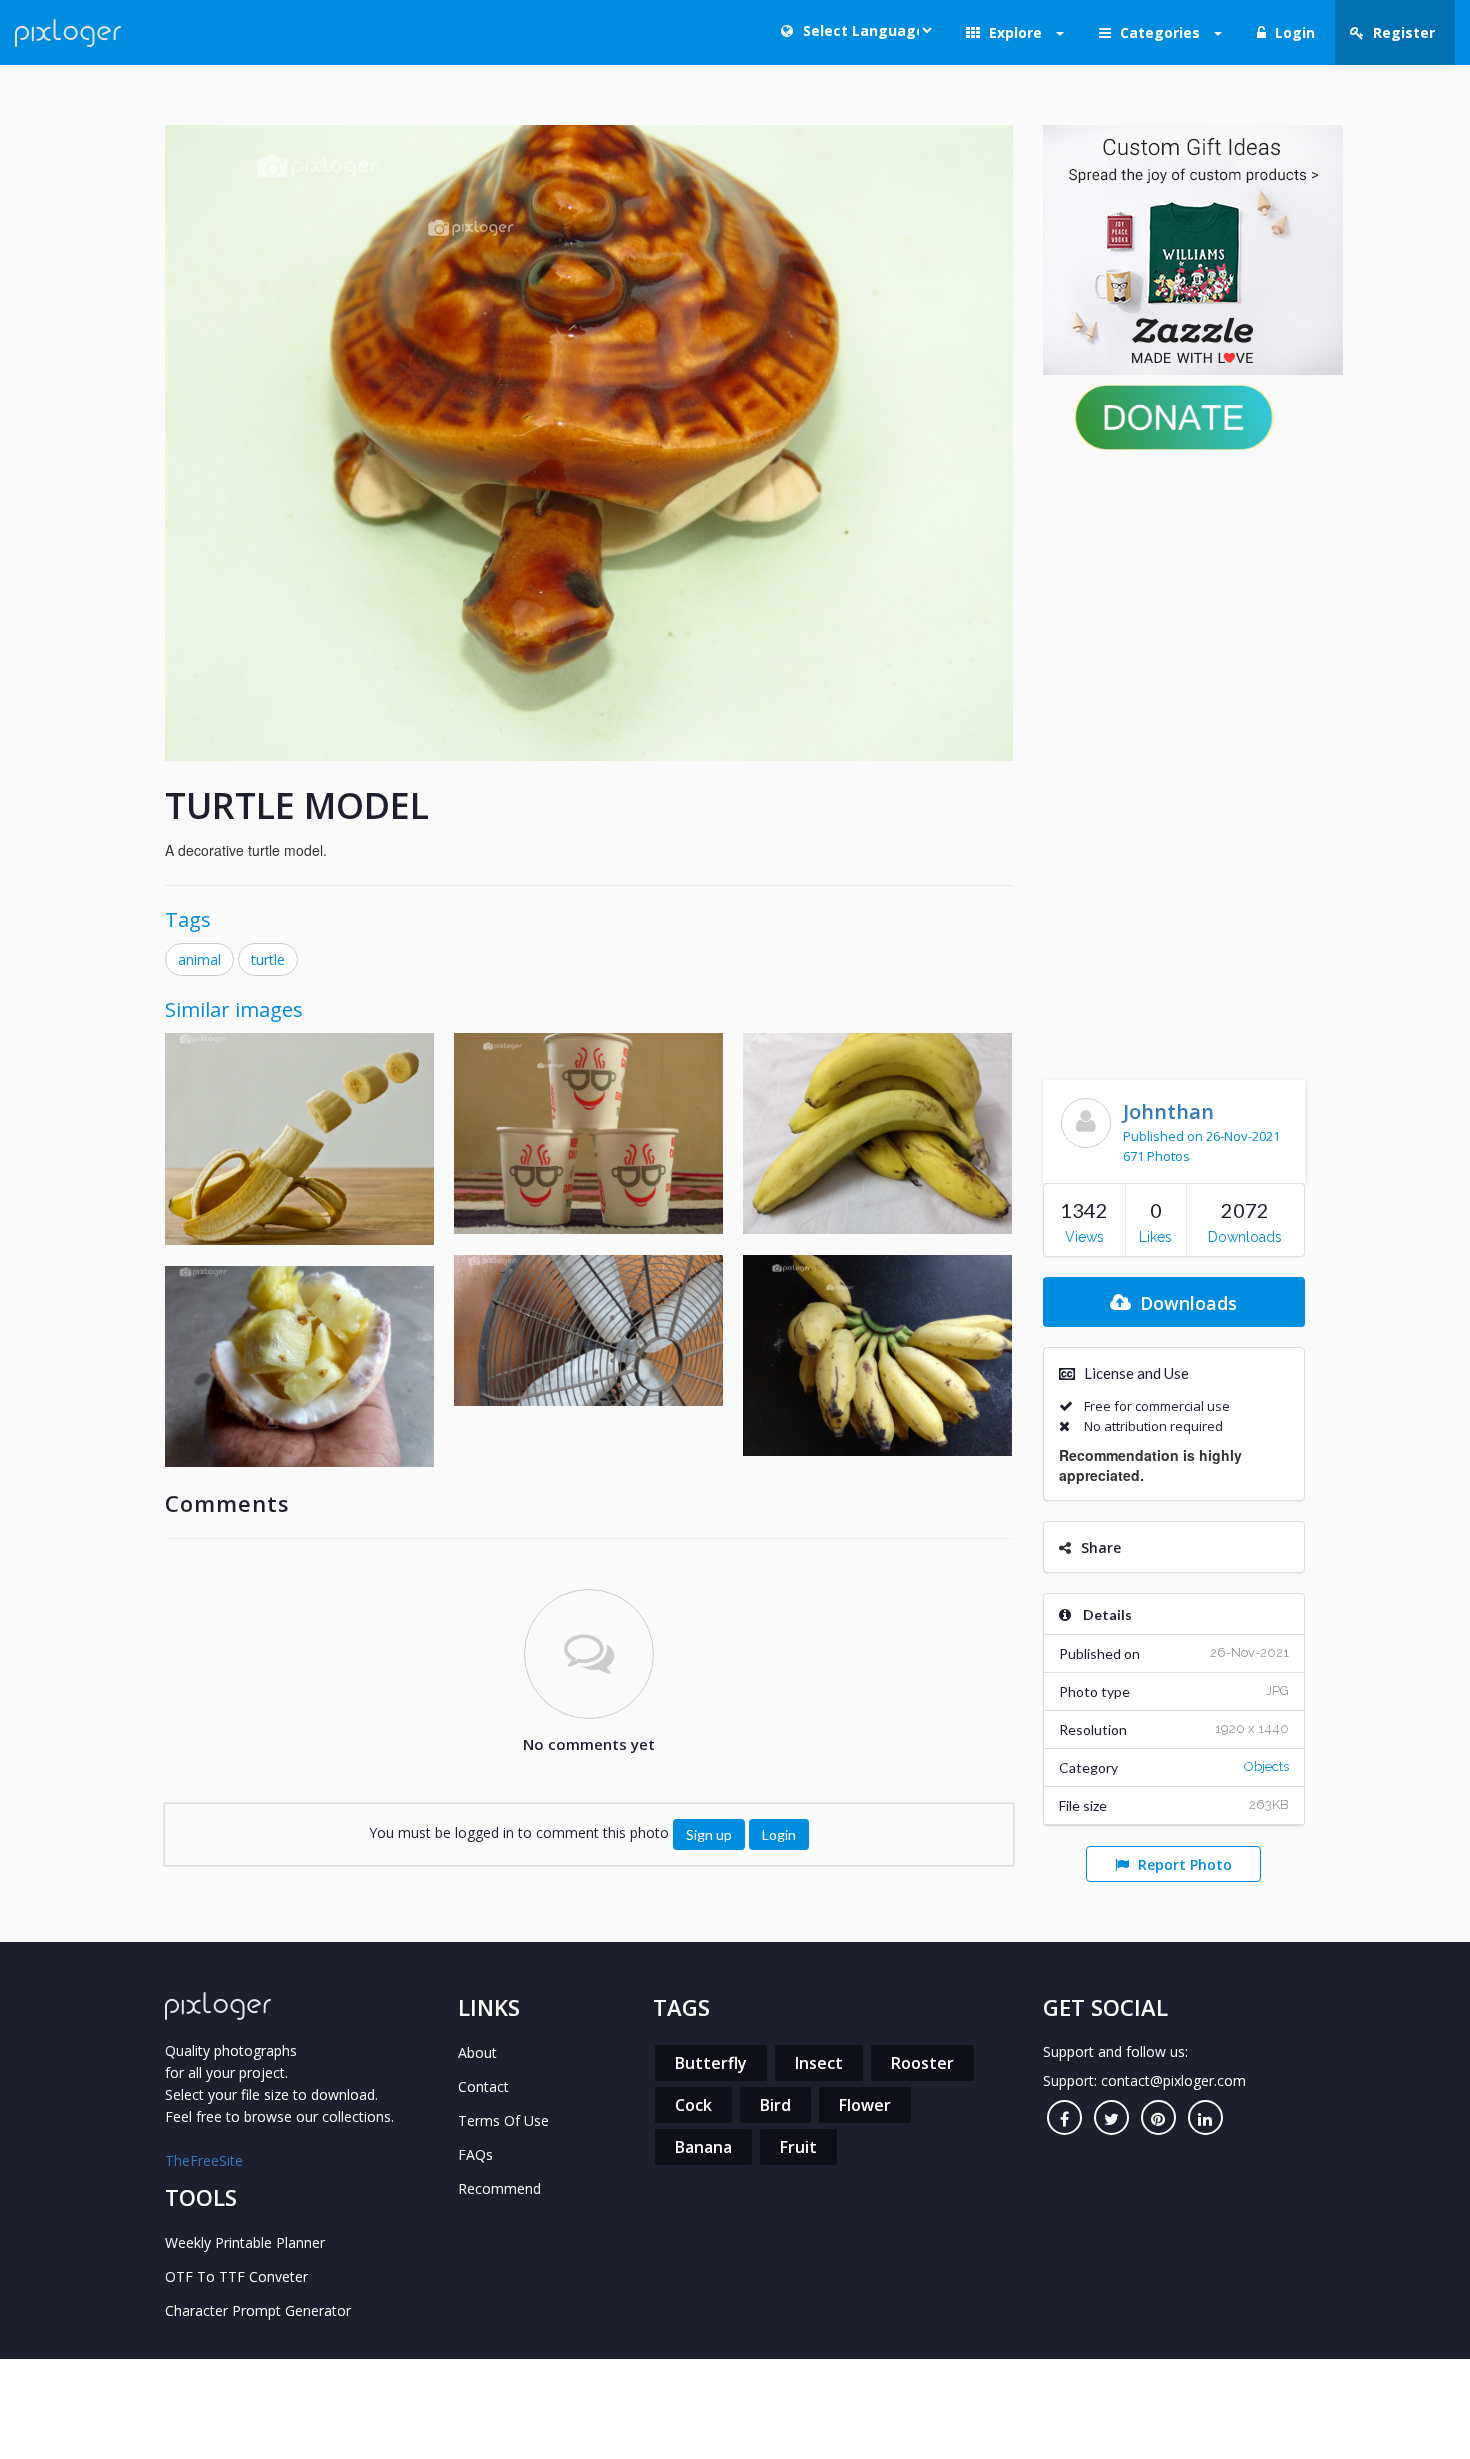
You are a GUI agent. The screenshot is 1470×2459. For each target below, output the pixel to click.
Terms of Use (503, 2120)
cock (693, 2105)
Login (779, 1834)
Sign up (709, 1834)
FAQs (475, 2154)
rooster (922, 2063)
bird (775, 2105)
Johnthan (1168, 1111)
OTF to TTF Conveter (236, 2276)
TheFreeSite (204, 2160)
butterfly (711, 2063)
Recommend (499, 2188)
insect (819, 2063)
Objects (1266, 1766)
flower (865, 2105)
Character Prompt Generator (258, 2310)
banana (703, 2147)
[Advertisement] (1174, 760)
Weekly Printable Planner (245, 2242)
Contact (483, 2086)
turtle (268, 959)
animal (199, 959)
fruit (798, 2147)
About (477, 2052)
